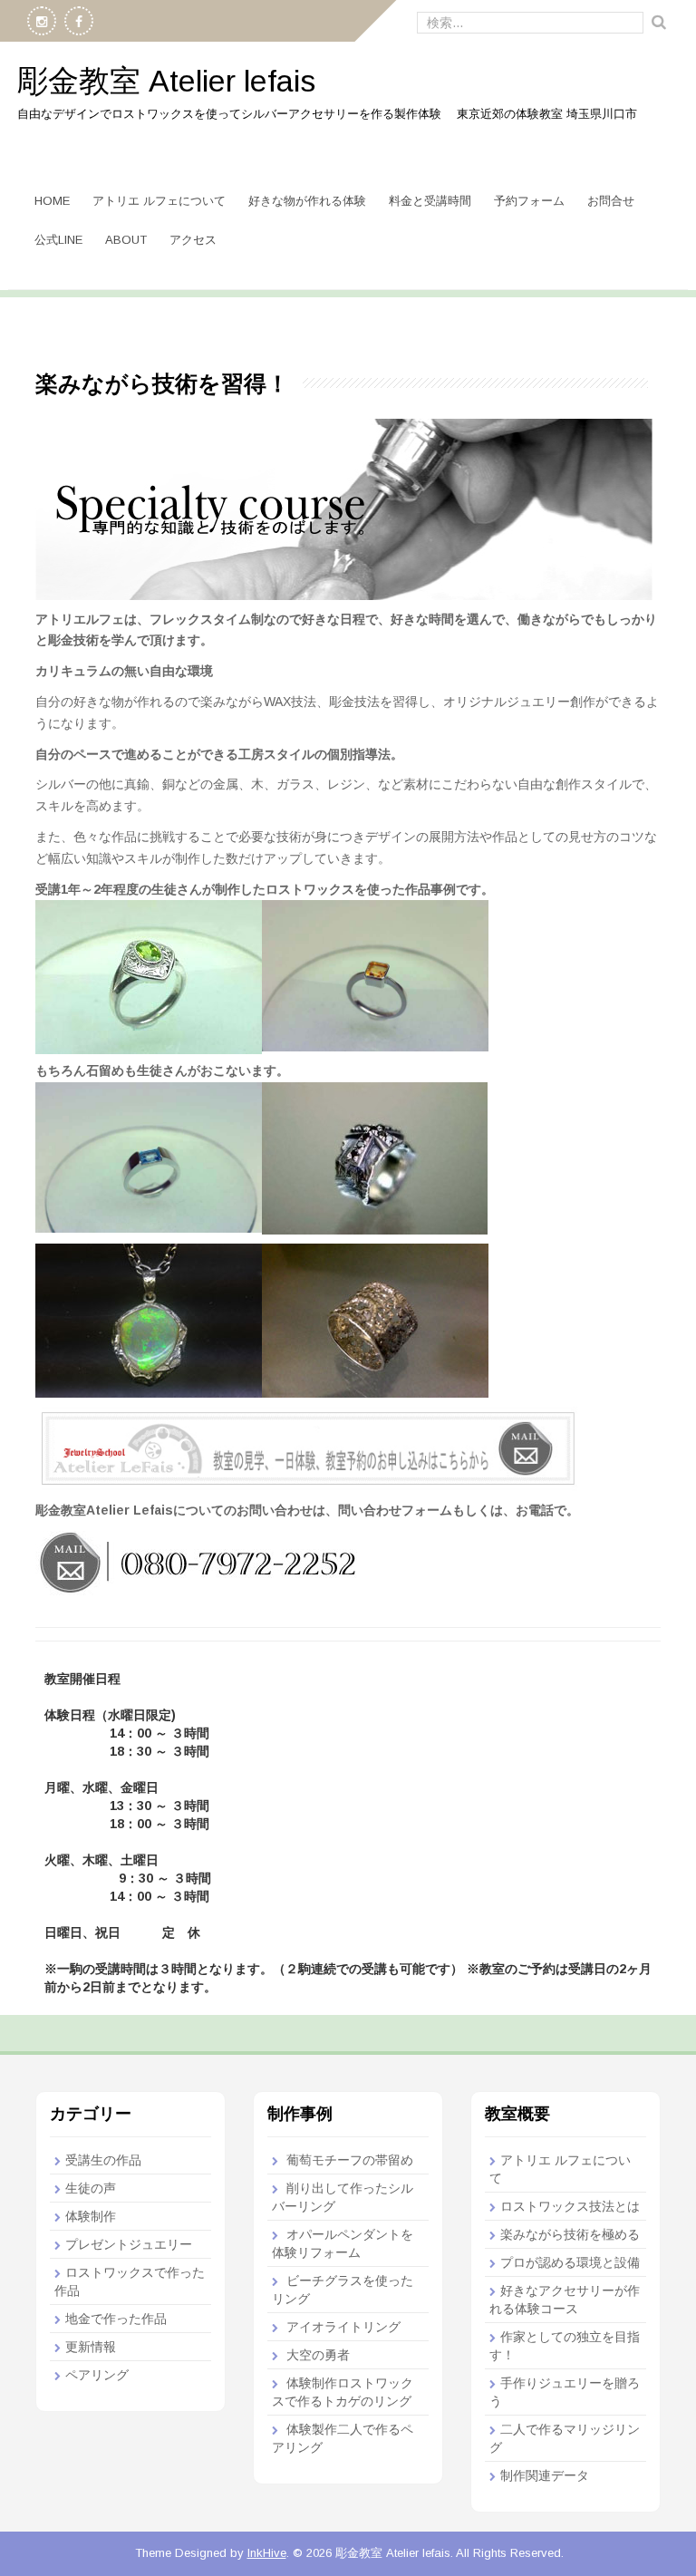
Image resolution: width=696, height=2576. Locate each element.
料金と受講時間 (430, 201)
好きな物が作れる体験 (307, 201)
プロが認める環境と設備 (570, 2262)
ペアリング (97, 2375)
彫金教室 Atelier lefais (166, 81)
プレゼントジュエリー (129, 2244)
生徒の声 (91, 2188)
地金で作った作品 (116, 2319)
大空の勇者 (318, 2355)
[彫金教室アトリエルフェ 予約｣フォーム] (307, 1448)
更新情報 (91, 2347)
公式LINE (58, 240)
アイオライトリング (343, 2327)
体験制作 (91, 2216)
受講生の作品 (103, 2160)
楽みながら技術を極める (570, 2234)
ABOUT (126, 240)
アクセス (193, 240)
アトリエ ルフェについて (159, 201)
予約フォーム (529, 201)
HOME (52, 201)
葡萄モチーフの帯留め (350, 2160)
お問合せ (611, 201)
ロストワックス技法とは (570, 2206)
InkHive (267, 2553)
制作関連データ (545, 2475)
